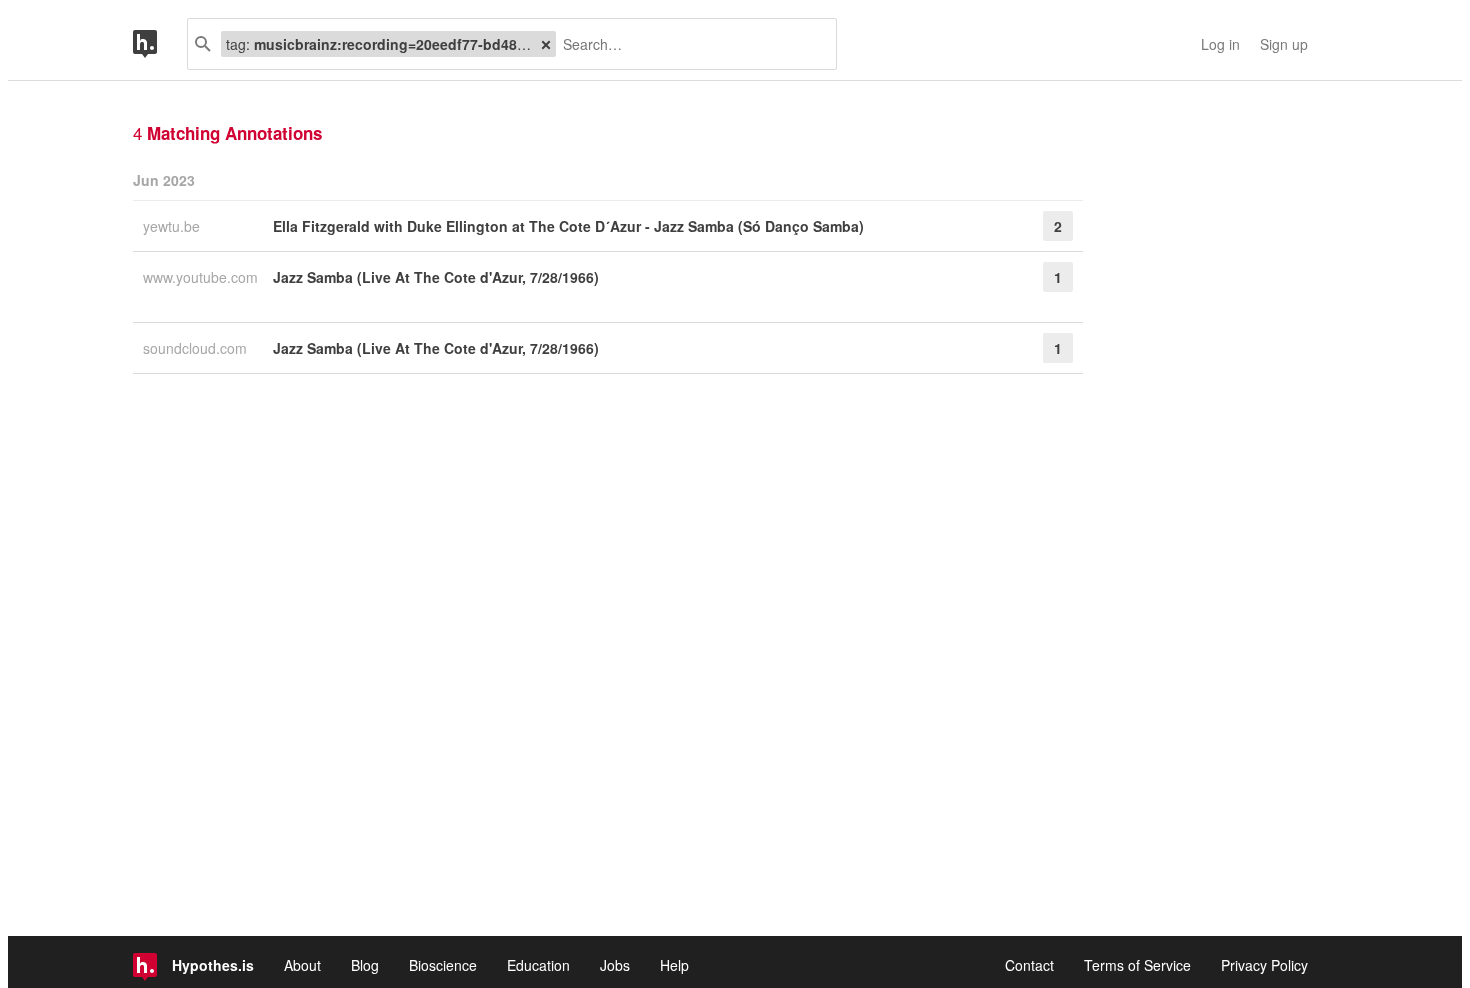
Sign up (1284, 44)
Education (538, 965)
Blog (365, 965)
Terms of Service (1137, 965)
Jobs (615, 965)
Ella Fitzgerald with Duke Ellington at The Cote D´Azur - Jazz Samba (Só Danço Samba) (568, 226)
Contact (1029, 965)
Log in (1220, 44)
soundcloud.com (197, 348)
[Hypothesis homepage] (160, 44)
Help (674, 965)
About (302, 965)
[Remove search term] (546, 44)
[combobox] (688, 44)
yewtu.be (173, 226)
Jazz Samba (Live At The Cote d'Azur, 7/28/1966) (436, 277)
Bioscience (443, 965)
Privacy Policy (1264, 965)
